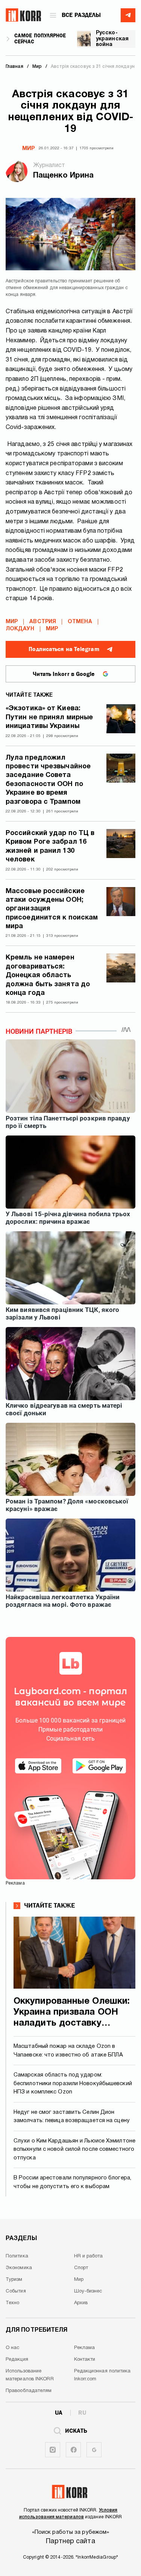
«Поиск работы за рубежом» (71, 2532)
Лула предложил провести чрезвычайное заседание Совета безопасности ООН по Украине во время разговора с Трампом (48, 780)
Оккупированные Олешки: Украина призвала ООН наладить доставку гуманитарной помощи (72, 2013)
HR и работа (89, 2256)
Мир (29, 149)
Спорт (81, 2268)
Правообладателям (29, 2391)
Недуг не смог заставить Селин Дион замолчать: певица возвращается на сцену (72, 2117)
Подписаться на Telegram (64, 649)
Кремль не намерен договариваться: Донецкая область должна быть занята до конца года (48, 975)
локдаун (20, 629)
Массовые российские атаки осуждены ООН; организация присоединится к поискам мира (52, 909)
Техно (13, 2303)
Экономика (19, 2268)
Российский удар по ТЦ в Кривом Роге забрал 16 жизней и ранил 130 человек (50, 847)
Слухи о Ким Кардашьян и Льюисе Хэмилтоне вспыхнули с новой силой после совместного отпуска (74, 2149)
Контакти (85, 2360)
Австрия (43, 622)
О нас (13, 2348)
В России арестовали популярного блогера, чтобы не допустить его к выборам (72, 2182)
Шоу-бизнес (88, 2291)
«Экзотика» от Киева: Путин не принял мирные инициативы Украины (49, 717)
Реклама (85, 2348)
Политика (17, 2256)
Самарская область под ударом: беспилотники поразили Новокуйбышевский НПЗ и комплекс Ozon (73, 2083)
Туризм (14, 2280)
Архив (81, 2303)
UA (59, 2413)
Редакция (17, 2360)
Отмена (80, 622)
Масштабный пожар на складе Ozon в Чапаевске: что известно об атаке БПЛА (68, 2051)
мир (52, 629)
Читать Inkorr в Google (64, 674)
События (16, 2291)
